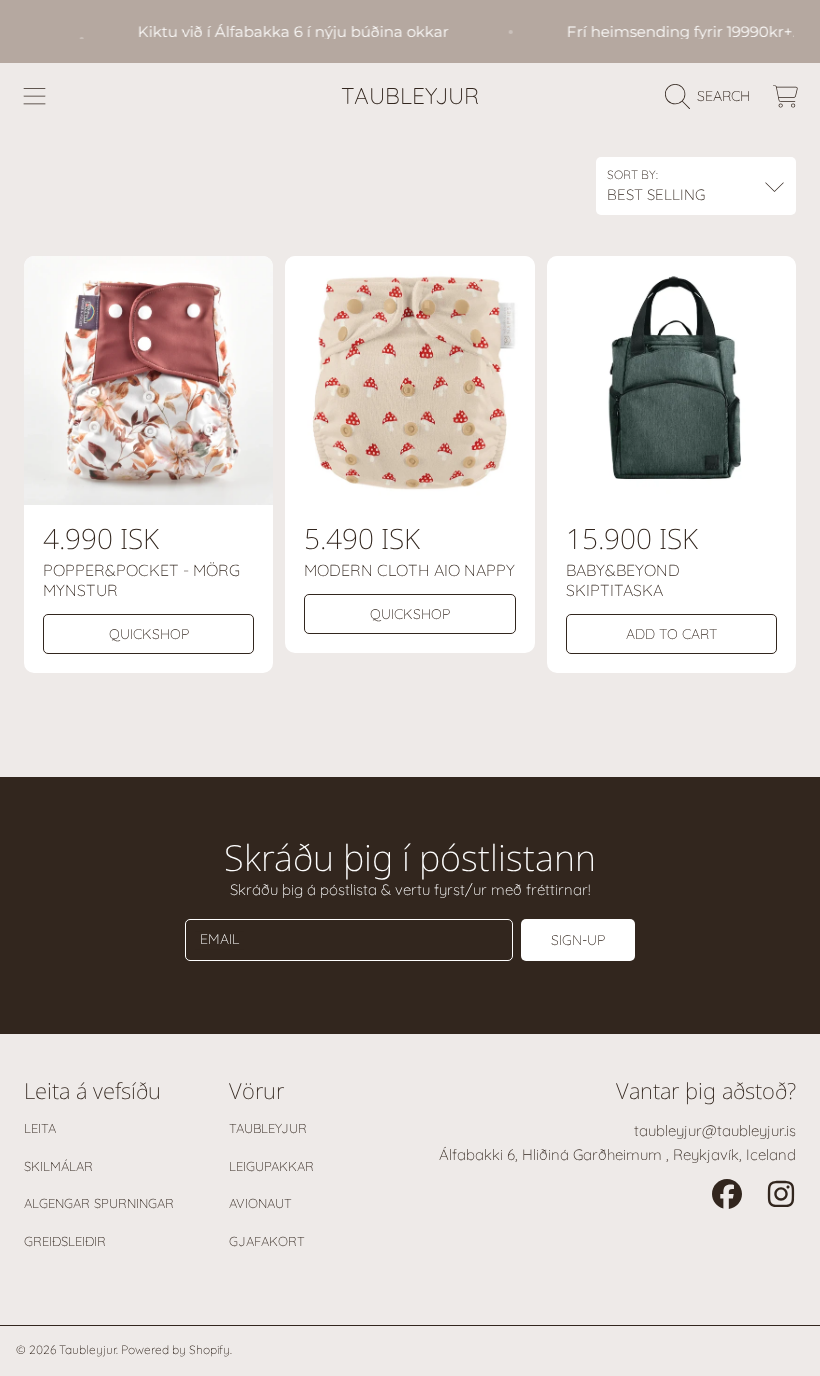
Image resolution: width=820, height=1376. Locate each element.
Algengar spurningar (99, 1203)
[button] (35, 96)
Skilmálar (58, 1166)
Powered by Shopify (175, 1349)
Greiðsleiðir (65, 1241)
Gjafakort (267, 1241)
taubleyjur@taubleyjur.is (715, 1130)
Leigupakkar (271, 1166)
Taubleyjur (268, 1128)
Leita (40, 1128)
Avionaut (260, 1203)
